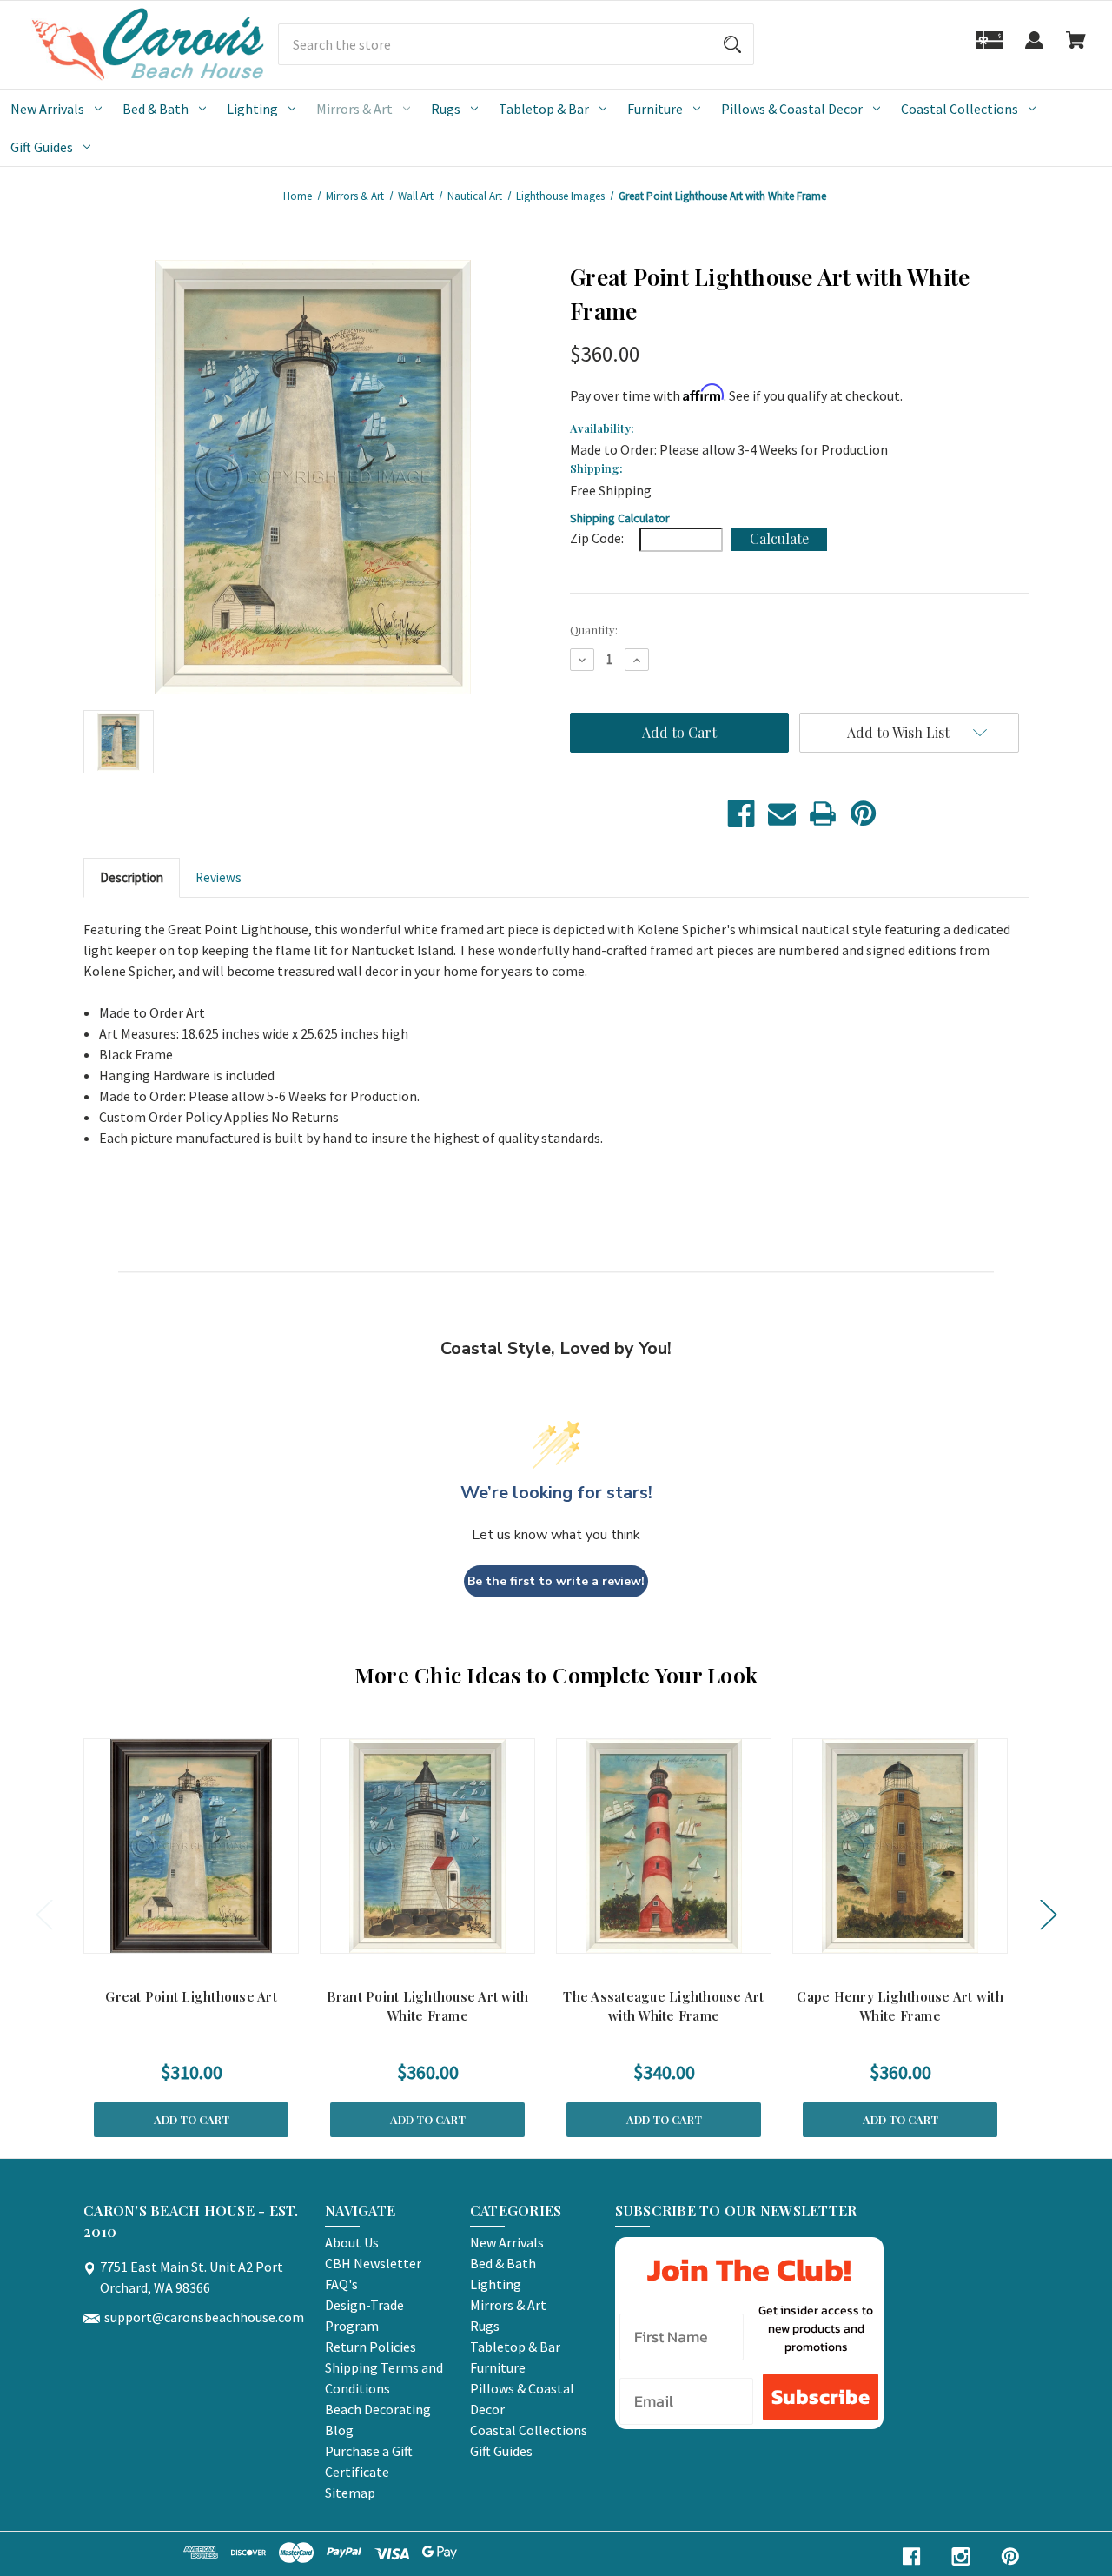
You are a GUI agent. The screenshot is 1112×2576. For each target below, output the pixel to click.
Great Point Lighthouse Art (191, 1996)
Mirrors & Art (354, 109)
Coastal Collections (960, 109)
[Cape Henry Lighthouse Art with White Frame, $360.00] (900, 1846)
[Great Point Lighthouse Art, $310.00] (191, 1846)
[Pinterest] (864, 813)
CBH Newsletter (373, 2263)
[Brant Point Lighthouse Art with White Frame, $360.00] (427, 1846)
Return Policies (371, 2347)
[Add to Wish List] (214, 1936)
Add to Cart (192, 2119)
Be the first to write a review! (556, 1581)
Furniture (655, 109)
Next (1048, 1914)
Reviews (218, 877)
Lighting (252, 109)
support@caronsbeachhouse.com (204, 2317)
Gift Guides (42, 147)
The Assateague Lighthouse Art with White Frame (663, 2006)
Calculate (779, 538)
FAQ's (341, 2284)
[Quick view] (169, 1936)
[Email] (782, 813)
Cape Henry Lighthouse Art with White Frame (900, 2006)
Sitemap (350, 2493)
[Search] (732, 44)
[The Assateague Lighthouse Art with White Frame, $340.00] (664, 1846)
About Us (352, 2242)
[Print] (823, 813)
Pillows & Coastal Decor (792, 109)
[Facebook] (741, 813)
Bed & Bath (156, 109)
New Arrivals (47, 109)
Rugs (446, 109)
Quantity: (594, 630)
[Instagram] (961, 2556)
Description (132, 877)
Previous (43, 1914)
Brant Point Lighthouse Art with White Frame (428, 2006)
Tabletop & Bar (544, 109)
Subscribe (821, 2397)
